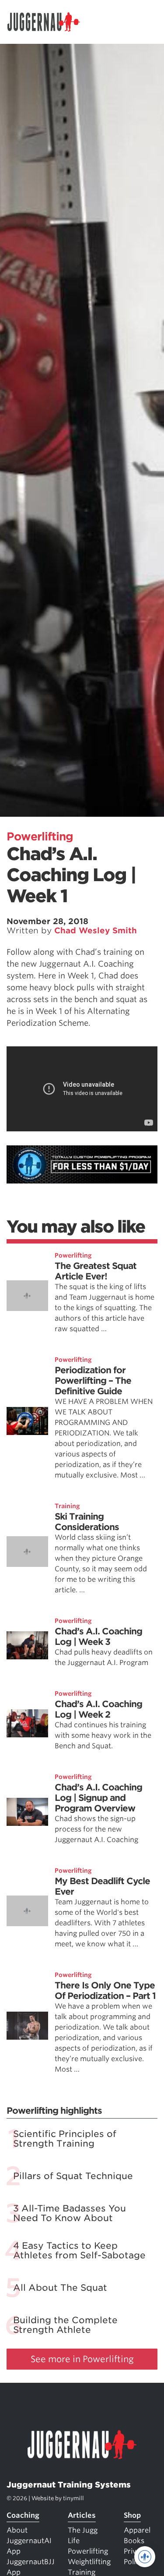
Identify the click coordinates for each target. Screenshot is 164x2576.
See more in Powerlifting (82, 2359)
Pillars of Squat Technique (73, 2176)
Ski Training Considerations (87, 1522)
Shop (132, 2515)
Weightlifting (89, 2562)
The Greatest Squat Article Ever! (96, 1271)
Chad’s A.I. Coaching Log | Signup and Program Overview (98, 1798)
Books (134, 2541)
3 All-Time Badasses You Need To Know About (70, 2213)
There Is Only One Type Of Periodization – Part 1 (105, 1991)
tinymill (73, 2498)
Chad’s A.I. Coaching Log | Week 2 (98, 1709)
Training (67, 1506)
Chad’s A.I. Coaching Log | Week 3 (98, 1637)
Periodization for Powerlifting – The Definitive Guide (93, 1381)
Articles (82, 2515)
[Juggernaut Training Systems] (48, 22)
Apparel (137, 2530)
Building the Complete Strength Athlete (65, 2325)
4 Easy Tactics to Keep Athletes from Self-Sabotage (79, 2250)
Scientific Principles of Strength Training (65, 2139)
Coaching (23, 2515)
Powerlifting (40, 836)
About (17, 2530)
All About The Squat (60, 2288)
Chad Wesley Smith (96, 930)
